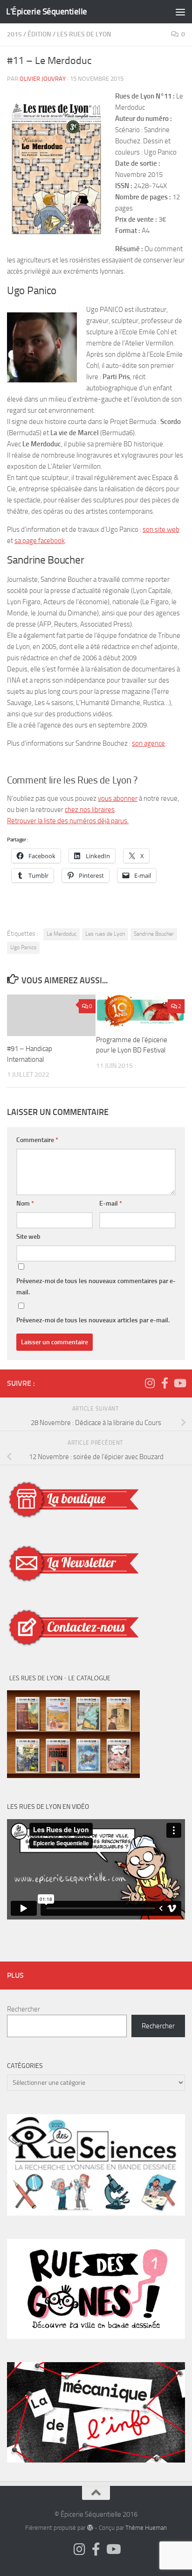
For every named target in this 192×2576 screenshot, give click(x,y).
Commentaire (37, 1140)
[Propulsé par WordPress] (90, 2528)
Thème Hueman (146, 2528)
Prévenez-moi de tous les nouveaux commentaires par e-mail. (96, 1287)
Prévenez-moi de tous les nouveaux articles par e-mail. (93, 1320)
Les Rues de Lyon (84, 34)
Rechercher (24, 2009)
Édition (39, 34)
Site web (28, 1237)
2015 (14, 34)
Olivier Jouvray (43, 79)
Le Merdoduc (62, 934)
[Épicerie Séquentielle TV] (179, 1383)
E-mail (111, 1203)
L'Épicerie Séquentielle (47, 11)
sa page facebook (40, 541)
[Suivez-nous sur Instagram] (150, 1383)
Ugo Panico (23, 947)
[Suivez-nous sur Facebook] (165, 1383)
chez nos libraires (90, 810)
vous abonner (118, 798)
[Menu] (180, 12)
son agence (148, 743)
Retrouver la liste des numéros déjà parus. (68, 821)
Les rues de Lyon (105, 934)
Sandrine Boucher (154, 934)
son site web (161, 529)
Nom (25, 1203)
